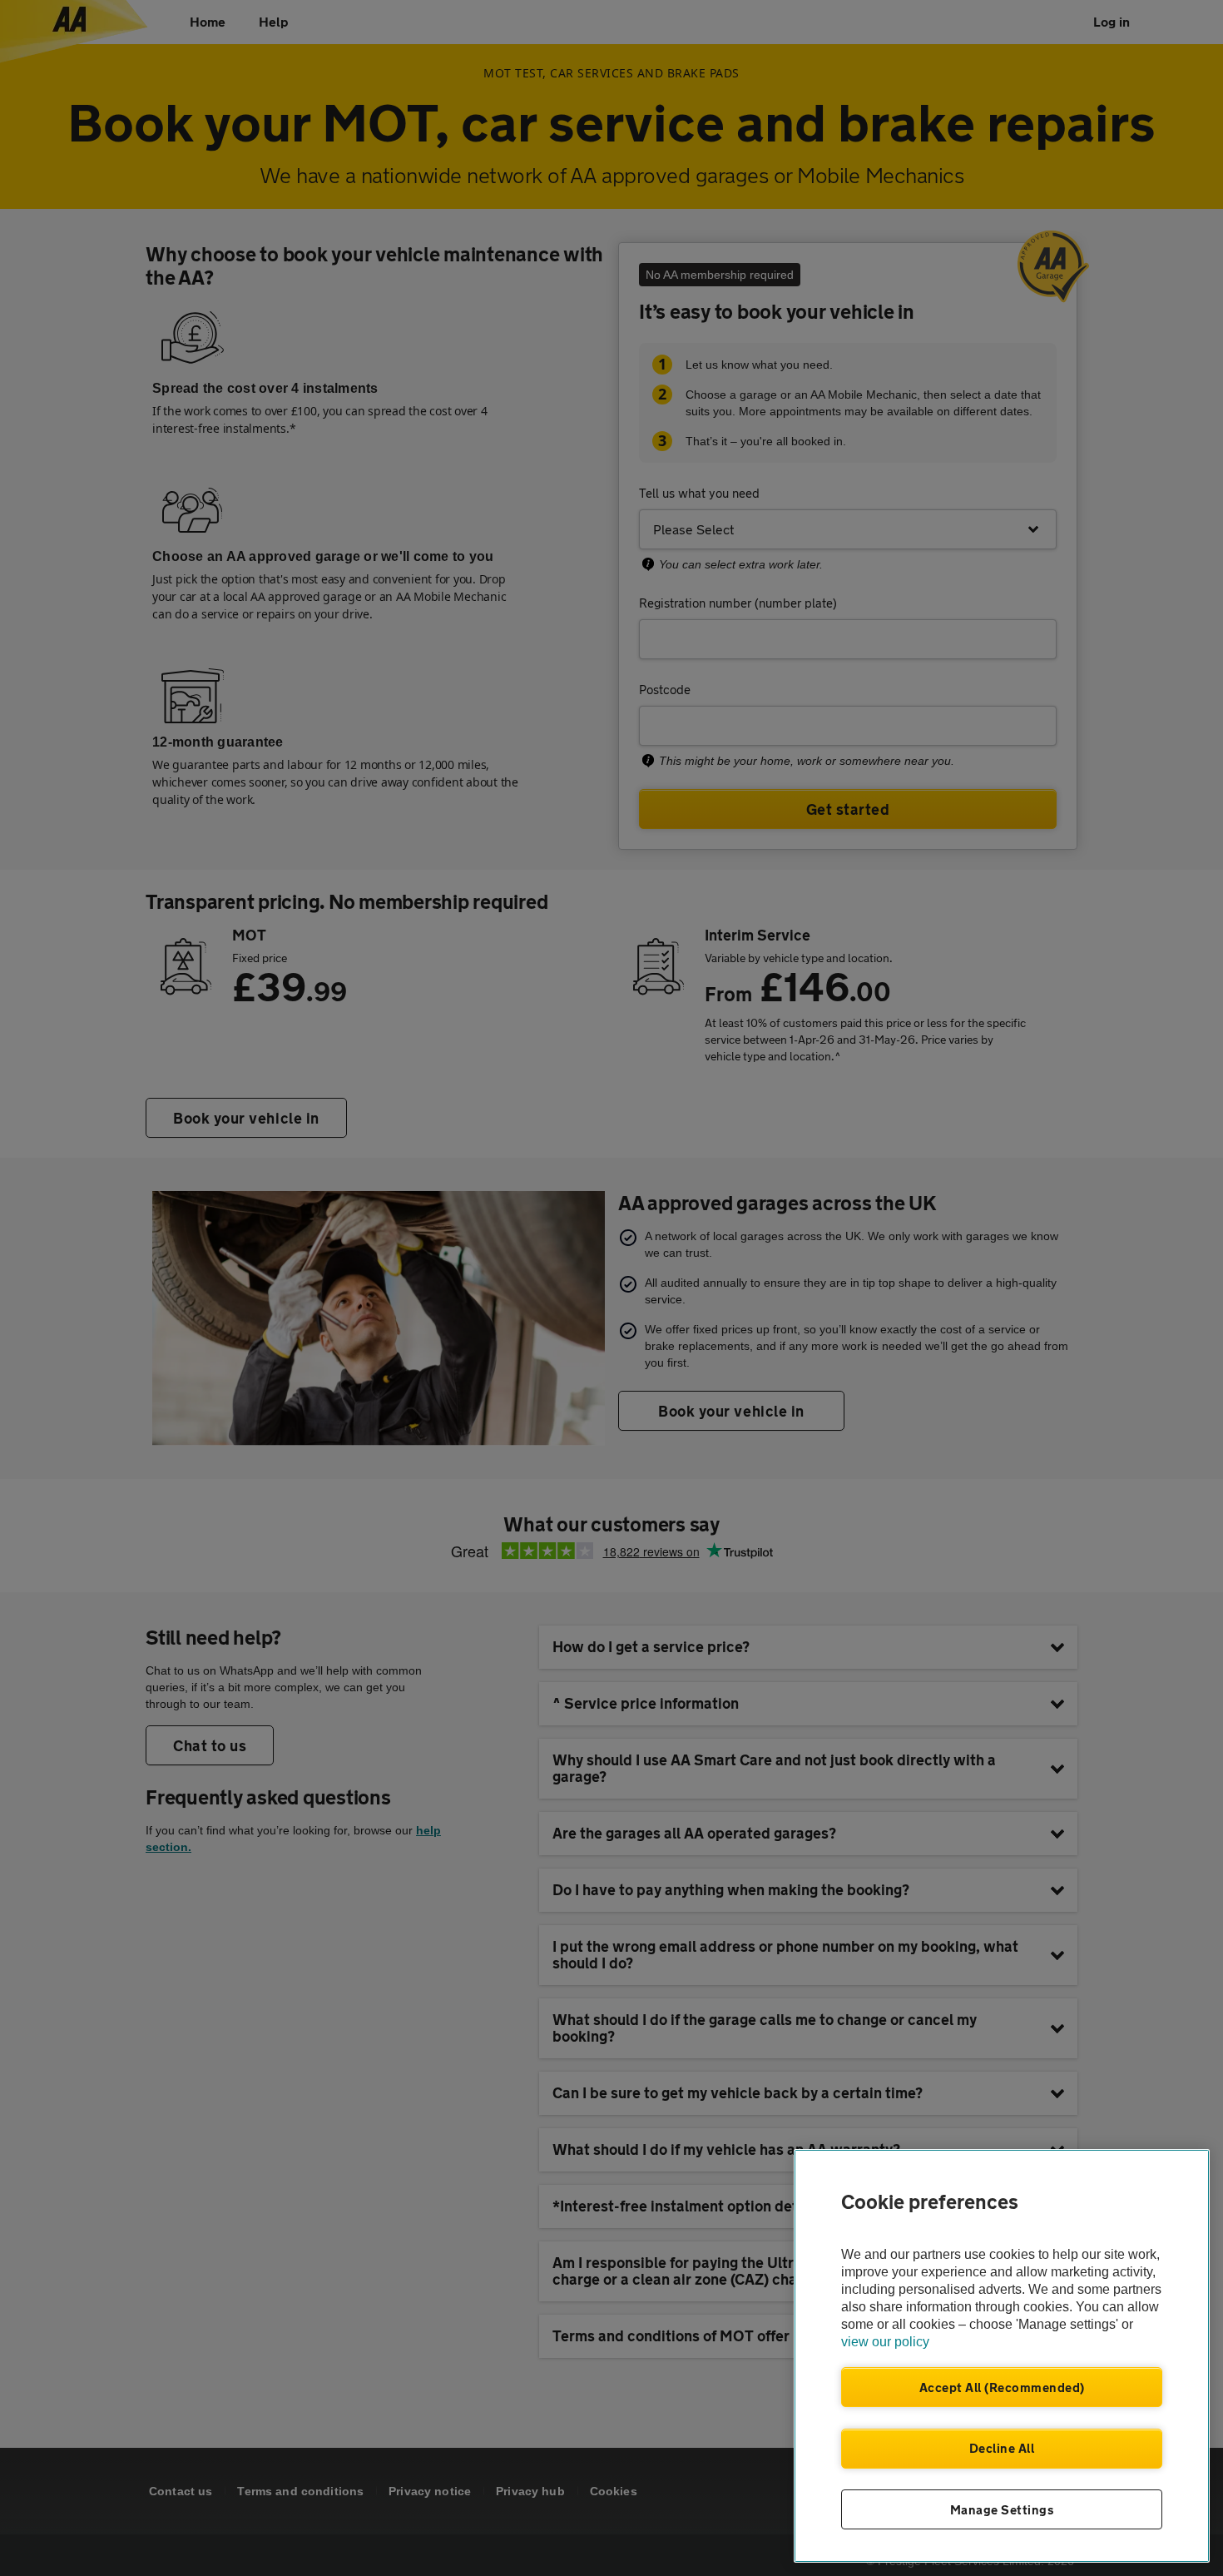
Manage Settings (1002, 2509)
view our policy (885, 2342)
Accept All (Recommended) (1002, 2387)
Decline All (1002, 2448)
